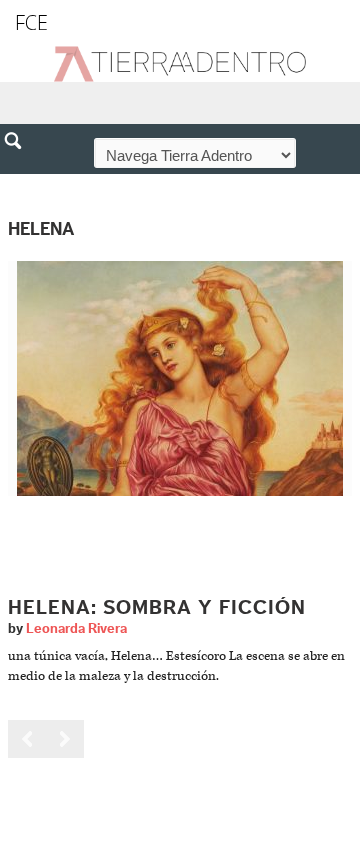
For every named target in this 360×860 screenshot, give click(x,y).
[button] (20, 184)
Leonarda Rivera (76, 629)
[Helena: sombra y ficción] (180, 378)
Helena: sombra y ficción (157, 608)
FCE (31, 22)
